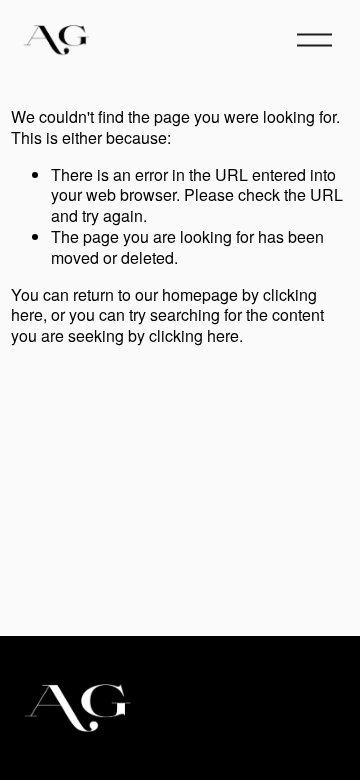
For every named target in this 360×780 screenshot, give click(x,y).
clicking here (194, 335)
